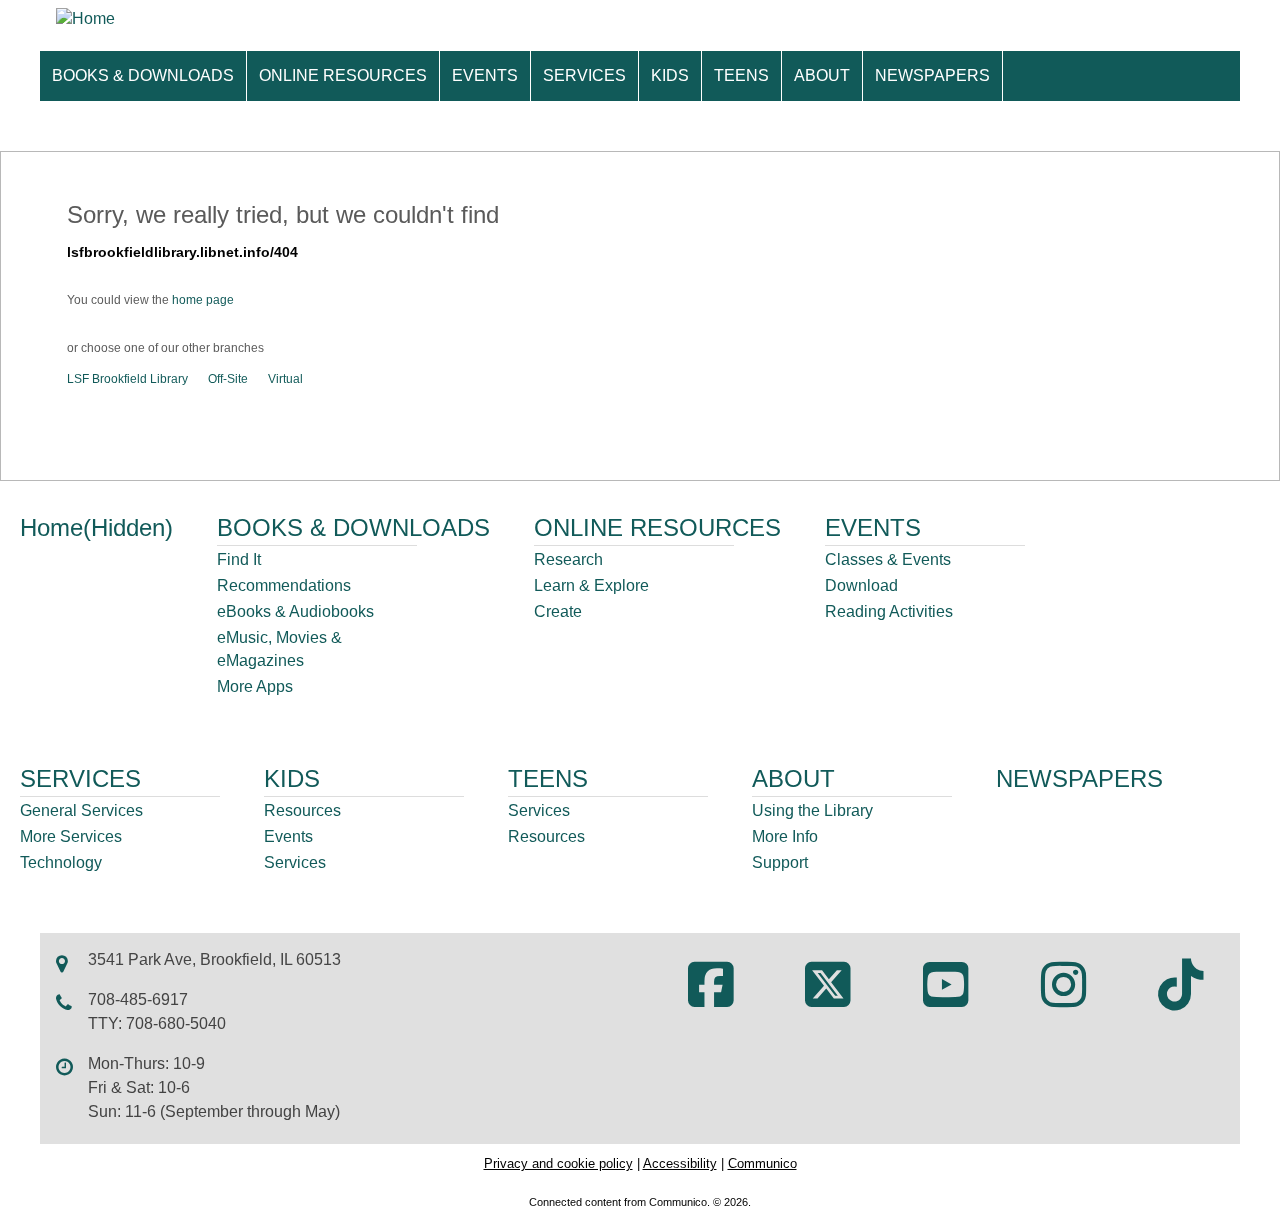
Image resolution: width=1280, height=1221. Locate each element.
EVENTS (485, 75)
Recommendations (284, 585)
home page (203, 300)
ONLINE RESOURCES (343, 75)
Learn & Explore (591, 585)
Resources (302, 810)
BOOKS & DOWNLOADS (143, 75)
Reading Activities (889, 611)
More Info (785, 836)
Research (568, 559)
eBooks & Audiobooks (295, 611)
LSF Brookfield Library (127, 379)
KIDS (670, 75)
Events (288, 836)
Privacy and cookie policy (558, 1163)
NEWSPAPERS (932, 75)
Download (861, 585)
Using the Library (812, 810)
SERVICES (584, 75)
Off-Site (228, 379)
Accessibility (680, 1163)
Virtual (285, 379)
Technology (61, 862)
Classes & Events (888, 559)
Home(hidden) (96, 527)
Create (558, 611)
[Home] (85, 18)
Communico (762, 1163)
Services (295, 862)
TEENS (741, 75)
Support (780, 862)
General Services (81, 810)
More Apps (255, 686)
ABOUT (822, 75)
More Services (71, 836)
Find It (239, 559)
